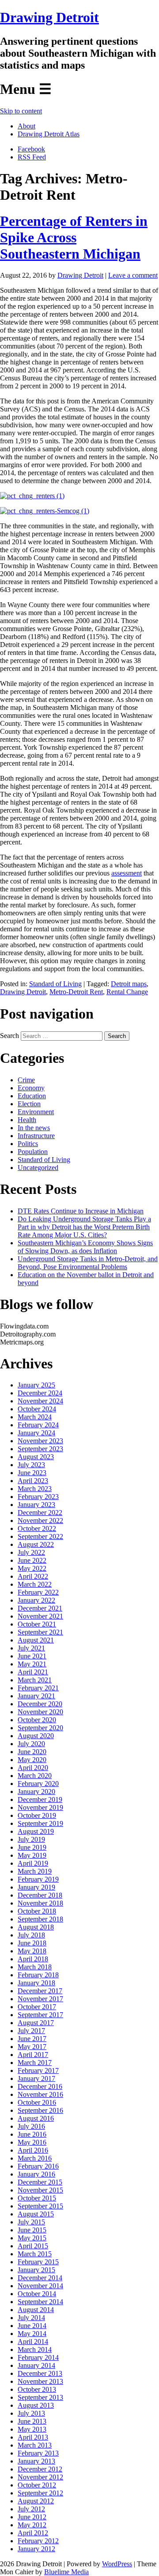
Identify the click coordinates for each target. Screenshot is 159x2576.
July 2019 (31, 1839)
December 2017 (40, 1991)
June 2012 (32, 2517)
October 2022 (37, 1528)
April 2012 (33, 2533)
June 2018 (32, 1943)
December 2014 (40, 2278)
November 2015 (40, 2190)
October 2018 (37, 1911)
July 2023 (31, 1465)
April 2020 (33, 1768)
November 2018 (40, 1903)
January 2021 (36, 1696)
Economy (31, 1088)
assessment (127, 873)
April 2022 (33, 1576)
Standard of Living (55, 984)
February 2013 (38, 2453)
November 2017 (40, 1999)
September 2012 (40, 2493)
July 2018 (31, 1935)
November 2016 (40, 2094)
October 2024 (37, 1409)
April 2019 (33, 1863)
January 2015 (36, 2270)
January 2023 (36, 1505)
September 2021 (40, 1632)
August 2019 (36, 1831)
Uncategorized (38, 1168)
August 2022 (36, 1544)
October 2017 (37, 2007)
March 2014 (35, 2349)
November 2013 (40, 2381)
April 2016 (33, 2150)
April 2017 (33, 2055)
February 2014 (38, 2357)
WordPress (117, 2564)
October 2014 (37, 2294)
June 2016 (32, 2134)
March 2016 (35, 2158)
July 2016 (31, 2126)
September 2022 (40, 1536)
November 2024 (40, 1401)
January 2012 (36, 2549)
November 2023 (40, 1441)
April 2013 (33, 2437)
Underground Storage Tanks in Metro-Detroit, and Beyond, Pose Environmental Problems (88, 1263)
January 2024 (36, 1433)
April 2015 (33, 2246)
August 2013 (36, 2405)
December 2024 (40, 1393)
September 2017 (40, 2015)
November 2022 (40, 1520)
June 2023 (32, 1473)
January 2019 (36, 1887)
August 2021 (36, 1640)
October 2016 (37, 2102)
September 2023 (40, 1449)
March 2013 (35, 2445)
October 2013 (37, 2389)
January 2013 (36, 2461)
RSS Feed (32, 157)
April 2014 (33, 2342)
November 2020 (40, 1712)
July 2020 (31, 1744)
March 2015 (35, 2254)
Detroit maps (129, 984)
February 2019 (38, 1879)
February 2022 (38, 1592)
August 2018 (36, 1927)
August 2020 (36, 1736)
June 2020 (32, 1752)
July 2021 (31, 1648)
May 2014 (32, 2334)
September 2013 (40, 2397)
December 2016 (40, 2086)
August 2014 (36, 2310)
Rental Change (127, 992)
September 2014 (40, 2302)
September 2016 (40, 2110)
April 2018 (33, 1959)
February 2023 (38, 1497)
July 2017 (31, 2031)
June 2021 (32, 1656)
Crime (26, 1080)
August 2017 (36, 2023)
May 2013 (32, 2429)
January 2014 (36, 2365)
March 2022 (35, 1584)
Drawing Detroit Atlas (49, 134)
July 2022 (31, 1552)
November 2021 (40, 1616)
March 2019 (35, 1871)
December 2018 (40, 1895)
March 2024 (35, 1417)
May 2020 (32, 1760)
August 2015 (36, 2214)
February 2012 (38, 2541)
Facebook (31, 149)
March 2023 (35, 1489)
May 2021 (32, 1664)
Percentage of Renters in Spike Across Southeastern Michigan (74, 237)
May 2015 (32, 2238)
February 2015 (38, 2262)
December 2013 (40, 2373)
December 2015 (40, 2182)
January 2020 (36, 1792)
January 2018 (36, 1983)
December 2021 (40, 1608)
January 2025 (36, 1385)
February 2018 (38, 1975)
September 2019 (40, 1823)
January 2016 (36, 2174)
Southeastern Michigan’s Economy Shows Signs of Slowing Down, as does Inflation (85, 1247)
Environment (36, 1112)
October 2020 (37, 1720)
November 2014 (40, 2286)
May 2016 (32, 2142)
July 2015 (31, 2222)
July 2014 (31, 2318)
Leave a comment (133, 275)
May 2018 (32, 1951)
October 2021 (37, 1624)
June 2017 (32, 2039)
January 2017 (36, 2078)
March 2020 (35, 1776)
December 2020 (40, 1704)
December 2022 (40, 1513)
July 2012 (31, 2509)
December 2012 (40, 2469)
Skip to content (21, 111)
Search (9, 1036)
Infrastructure (36, 1136)
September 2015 (40, 2206)
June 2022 (32, 1560)
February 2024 (38, 1425)
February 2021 (38, 1688)
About (26, 126)
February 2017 (38, 2070)
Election (29, 1104)
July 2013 (31, 2413)
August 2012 (36, 2501)
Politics (28, 1144)
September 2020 (40, 1728)
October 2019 (37, 1815)
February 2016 (38, 2166)
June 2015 (32, 2230)
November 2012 (40, 2477)
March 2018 (35, 1967)
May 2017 (32, 2047)
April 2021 (33, 1672)
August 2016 (36, 2118)
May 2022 (32, 1568)
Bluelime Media (66, 2572)
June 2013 (32, 2421)
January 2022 (36, 1600)
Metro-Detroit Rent (76, 992)
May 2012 (32, 2525)
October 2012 (37, 2485)
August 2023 (36, 1457)
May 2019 (32, 1855)
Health (27, 1120)
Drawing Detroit (49, 17)
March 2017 (35, 2063)
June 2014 (32, 2326)
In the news (34, 1128)
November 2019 (40, 1807)
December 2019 (40, 1799)
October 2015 (37, 2198)
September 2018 (40, 1919)
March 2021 (35, 1680)
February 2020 (38, 1784)
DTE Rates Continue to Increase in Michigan (81, 1211)
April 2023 (33, 1481)
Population (33, 1152)
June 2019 (32, 1847)
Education (32, 1096)
